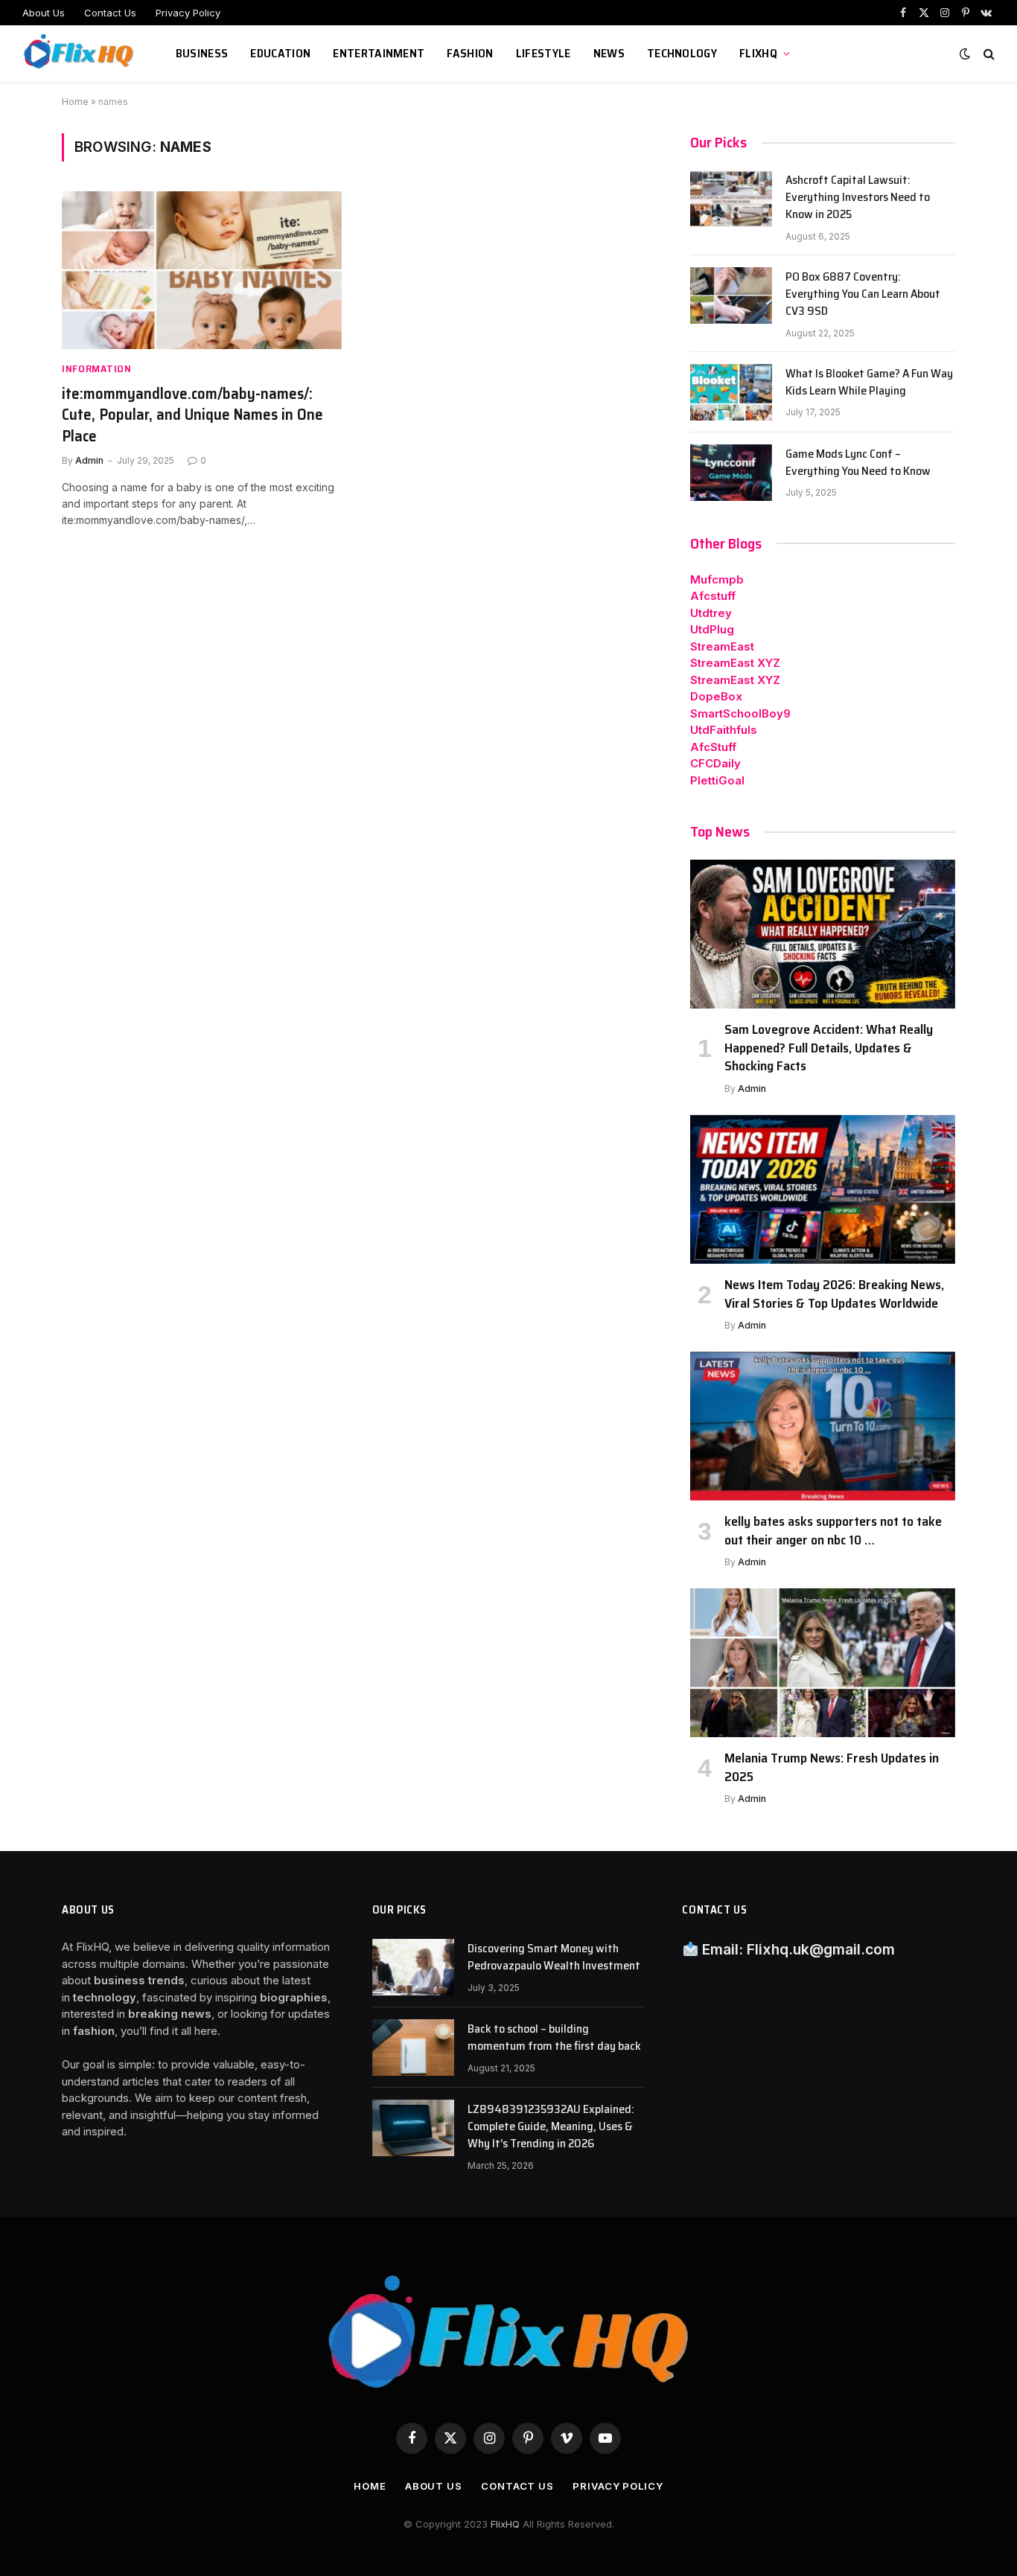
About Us (44, 13)
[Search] (988, 54)
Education (280, 53)
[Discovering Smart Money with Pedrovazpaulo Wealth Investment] (413, 1967)
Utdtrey (711, 613)
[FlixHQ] (80, 54)
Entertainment (379, 53)
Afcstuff (713, 596)
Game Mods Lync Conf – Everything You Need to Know (858, 463)
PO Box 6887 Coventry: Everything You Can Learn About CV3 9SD (863, 294)
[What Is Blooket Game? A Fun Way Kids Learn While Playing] (731, 392)
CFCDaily (715, 763)
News (609, 53)
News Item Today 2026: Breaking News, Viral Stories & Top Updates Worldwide (834, 1294)
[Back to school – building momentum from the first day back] (413, 2048)
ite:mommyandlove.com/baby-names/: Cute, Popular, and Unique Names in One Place (192, 415)
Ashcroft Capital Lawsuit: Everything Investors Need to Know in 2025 (858, 198)
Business (202, 53)
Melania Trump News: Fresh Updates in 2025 (832, 1767)
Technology (682, 53)
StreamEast (722, 646)
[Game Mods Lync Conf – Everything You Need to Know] (731, 473)
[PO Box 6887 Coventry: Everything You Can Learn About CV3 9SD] (731, 295)
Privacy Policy (188, 13)
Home (75, 102)
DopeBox (716, 696)
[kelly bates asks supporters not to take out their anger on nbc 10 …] (823, 1426)
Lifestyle (543, 53)
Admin (89, 460)
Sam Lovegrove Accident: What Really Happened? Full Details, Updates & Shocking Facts (829, 1048)
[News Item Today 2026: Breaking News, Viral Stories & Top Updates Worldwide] (823, 1189)
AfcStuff (713, 747)
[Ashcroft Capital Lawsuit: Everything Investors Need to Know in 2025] (731, 199)
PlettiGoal (717, 780)
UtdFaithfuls (724, 730)
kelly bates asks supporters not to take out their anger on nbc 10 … (833, 1531)
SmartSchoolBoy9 (740, 713)
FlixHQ (758, 53)
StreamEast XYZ (735, 663)
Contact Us (110, 13)
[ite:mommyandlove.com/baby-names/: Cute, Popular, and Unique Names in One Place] (202, 270)
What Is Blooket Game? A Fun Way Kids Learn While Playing (869, 383)
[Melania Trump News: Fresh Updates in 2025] (823, 1663)
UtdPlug (712, 629)
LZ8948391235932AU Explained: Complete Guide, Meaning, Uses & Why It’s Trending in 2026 (551, 2127)
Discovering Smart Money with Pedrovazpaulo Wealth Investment (554, 1957)
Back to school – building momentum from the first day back (554, 2038)
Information (97, 369)
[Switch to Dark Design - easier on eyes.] (965, 54)
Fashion (470, 53)
